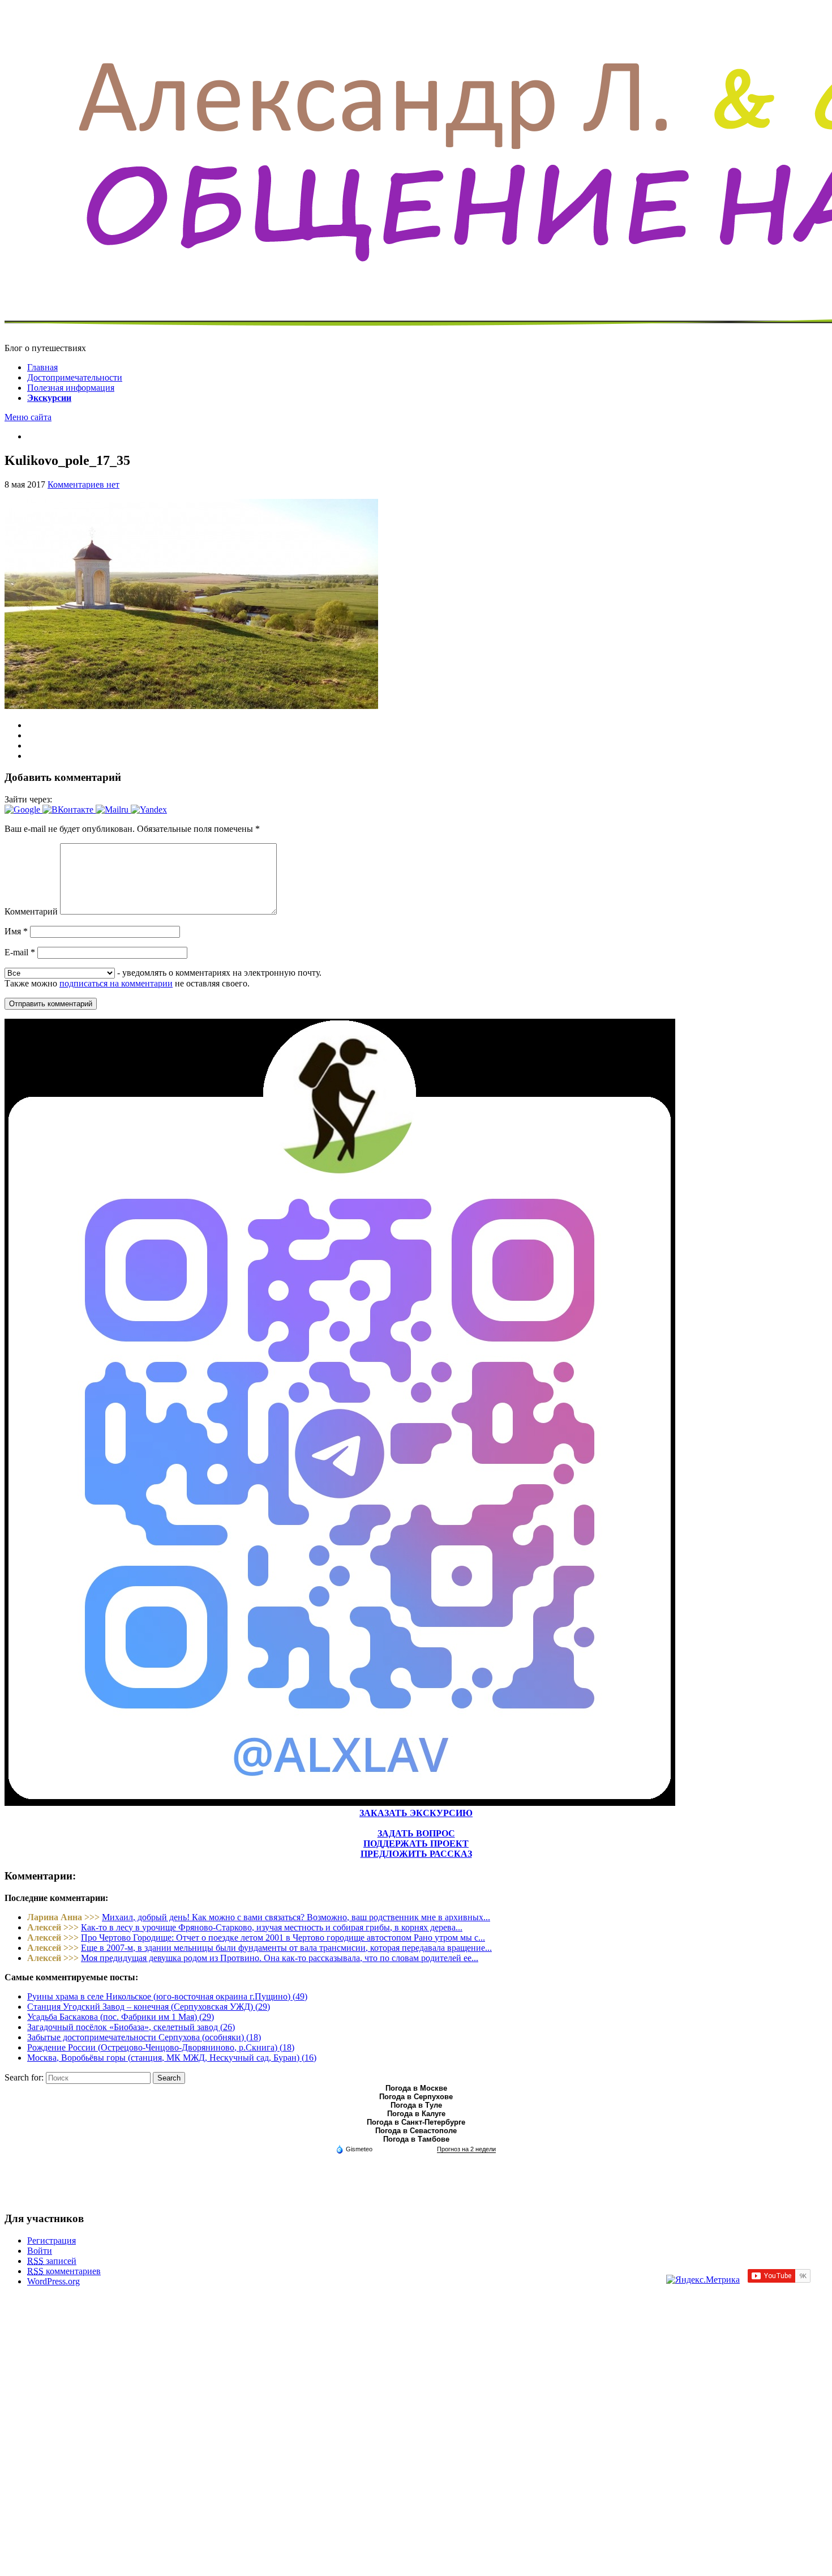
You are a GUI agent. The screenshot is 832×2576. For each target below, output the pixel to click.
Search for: (24, 2077)
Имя (16, 931)
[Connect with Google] (23, 809)
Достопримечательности (75, 377)
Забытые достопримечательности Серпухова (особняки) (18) (144, 2037)
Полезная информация (71, 388)
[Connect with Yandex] (149, 809)
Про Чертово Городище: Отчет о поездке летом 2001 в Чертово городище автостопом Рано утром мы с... (283, 1938)
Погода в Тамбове (416, 2139)
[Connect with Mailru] (113, 809)
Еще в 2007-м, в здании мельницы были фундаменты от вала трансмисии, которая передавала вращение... (286, 1948)
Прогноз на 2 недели (466, 2149)
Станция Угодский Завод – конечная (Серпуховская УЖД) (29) (149, 2007)
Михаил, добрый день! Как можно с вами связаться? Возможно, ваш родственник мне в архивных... (296, 1917)
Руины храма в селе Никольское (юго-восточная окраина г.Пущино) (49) (167, 1996)
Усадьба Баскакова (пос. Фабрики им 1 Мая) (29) (121, 2017)
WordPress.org (53, 2281)
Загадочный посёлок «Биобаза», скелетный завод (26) (131, 2027)
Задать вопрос (416, 1833)
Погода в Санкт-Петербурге (416, 2122)
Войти (40, 2251)
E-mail (20, 952)
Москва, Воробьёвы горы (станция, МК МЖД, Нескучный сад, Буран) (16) (172, 2058)
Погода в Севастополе (416, 2131)
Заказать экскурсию (416, 1813)
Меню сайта (28, 417)
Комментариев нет (83, 484)
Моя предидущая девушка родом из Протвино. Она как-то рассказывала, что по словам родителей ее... (280, 1958)
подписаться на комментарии (116, 983)
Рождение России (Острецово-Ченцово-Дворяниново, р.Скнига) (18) (161, 2047)
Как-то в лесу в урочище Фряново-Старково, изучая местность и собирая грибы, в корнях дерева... (272, 1927)
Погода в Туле (416, 2105)
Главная (42, 367)
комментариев (64, 2271)
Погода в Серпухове (416, 2097)
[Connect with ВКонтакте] (69, 809)
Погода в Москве (416, 2088)
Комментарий (31, 911)
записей (52, 2261)
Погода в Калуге (416, 2114)
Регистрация (52, 2240)
